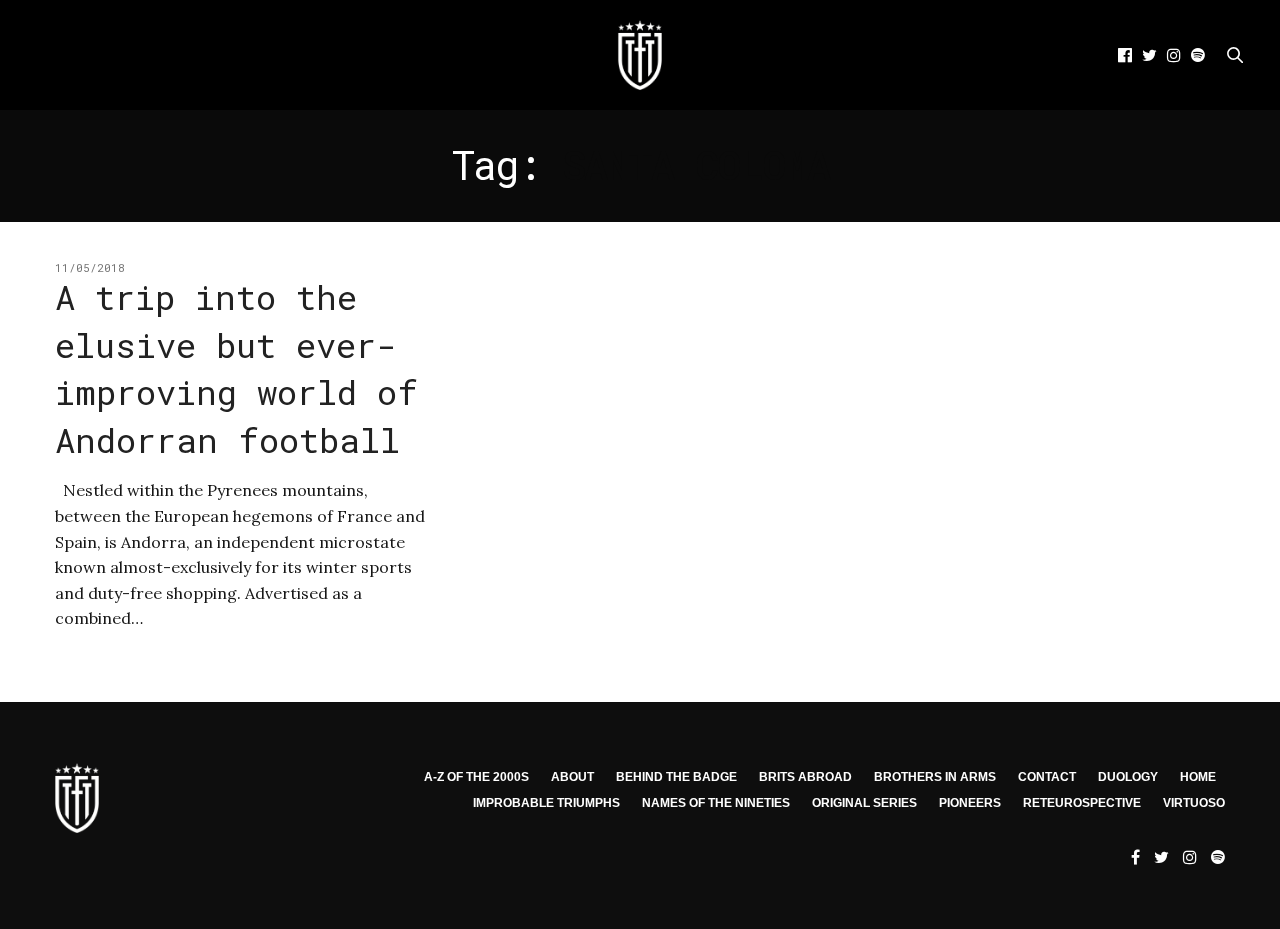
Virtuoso (1194, 803)
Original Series (864, 803)
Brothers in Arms (935, 777)
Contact (1047, 777)
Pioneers (970, 803)
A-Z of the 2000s (476, 777)
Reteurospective (1082, 803)
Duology (1128, 777)
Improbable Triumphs (546, 803)
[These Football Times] (640, 55)
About (572, 777)
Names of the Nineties (716, 803)
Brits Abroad (805, 777)
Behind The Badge (676, 777)
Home (1198, 777)
